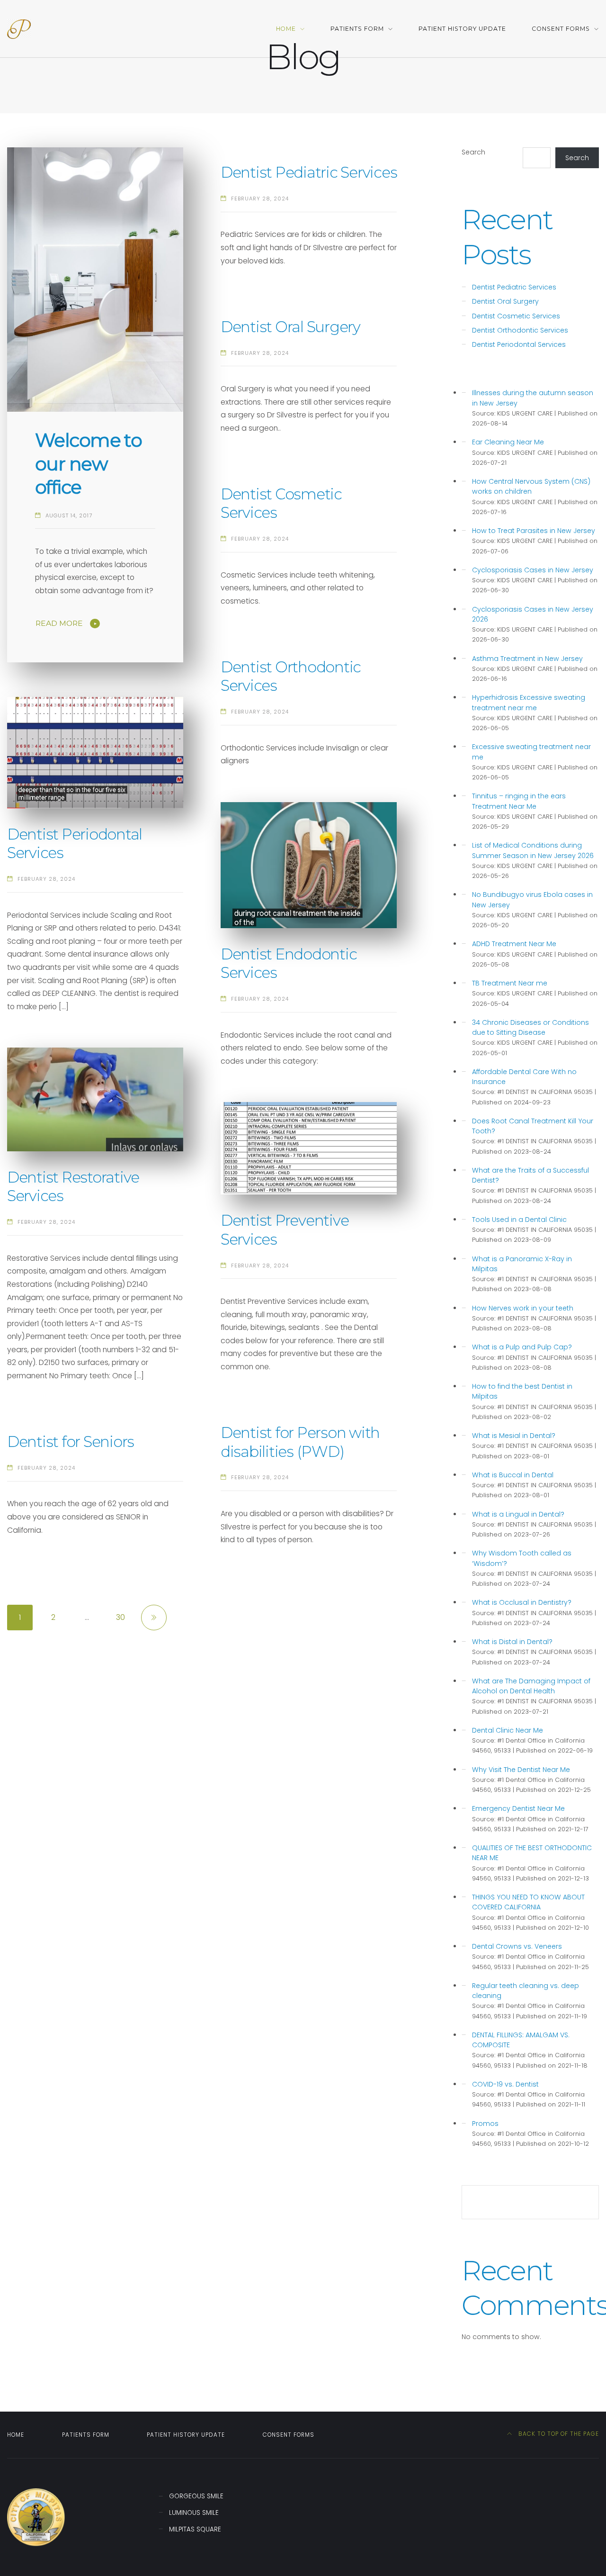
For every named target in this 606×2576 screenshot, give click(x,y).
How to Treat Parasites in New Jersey (534, 531)
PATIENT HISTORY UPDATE (462, 29)
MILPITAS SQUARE (195, 2529)
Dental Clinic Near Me (508, 1730)
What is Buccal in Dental (513, 1475)
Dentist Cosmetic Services (516, 316)
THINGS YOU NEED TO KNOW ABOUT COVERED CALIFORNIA (528, 1902)
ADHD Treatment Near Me (514, 944)
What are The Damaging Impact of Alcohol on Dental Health (531, 1686)
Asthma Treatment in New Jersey (527, 659)
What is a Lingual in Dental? (518, 1514)
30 (120, 1617)
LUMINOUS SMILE (194, 2513)
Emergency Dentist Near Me (518, 1808)
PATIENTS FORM (357, 29)
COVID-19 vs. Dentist (505, 2084)
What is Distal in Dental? (512, 1642)
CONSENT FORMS (561, 29)
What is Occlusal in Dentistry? (522, 1602)
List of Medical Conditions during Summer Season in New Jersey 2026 (533, 850)
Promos (485, 2124)
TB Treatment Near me (510, 983)
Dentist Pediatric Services (309, 172)
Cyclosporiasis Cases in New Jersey (533, 570)
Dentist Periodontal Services (519, 344)
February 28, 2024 (260, 199)
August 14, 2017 (69, 515)
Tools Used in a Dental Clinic (519, 1220)
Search (473, 152)
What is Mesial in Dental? (514, 1436)
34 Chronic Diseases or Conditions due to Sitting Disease (530, 1027)
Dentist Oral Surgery (290, 327)
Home (286, 29)
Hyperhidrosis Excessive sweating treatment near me (529, 702)
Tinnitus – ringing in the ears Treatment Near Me (519, 801)
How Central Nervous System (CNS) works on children (531, 486)
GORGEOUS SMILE (196, 2496)
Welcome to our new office (88, 463)
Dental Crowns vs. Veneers (517, 1946)
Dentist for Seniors (71, 1442)
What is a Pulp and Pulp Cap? (522, 1347)
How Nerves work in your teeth (523, 1308)
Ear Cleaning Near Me (508, 442)
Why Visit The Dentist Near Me (521, 1770)
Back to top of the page (558, 2434)
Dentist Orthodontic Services (520, 330)
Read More (59, 623)
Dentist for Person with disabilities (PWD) (300, 1442)
